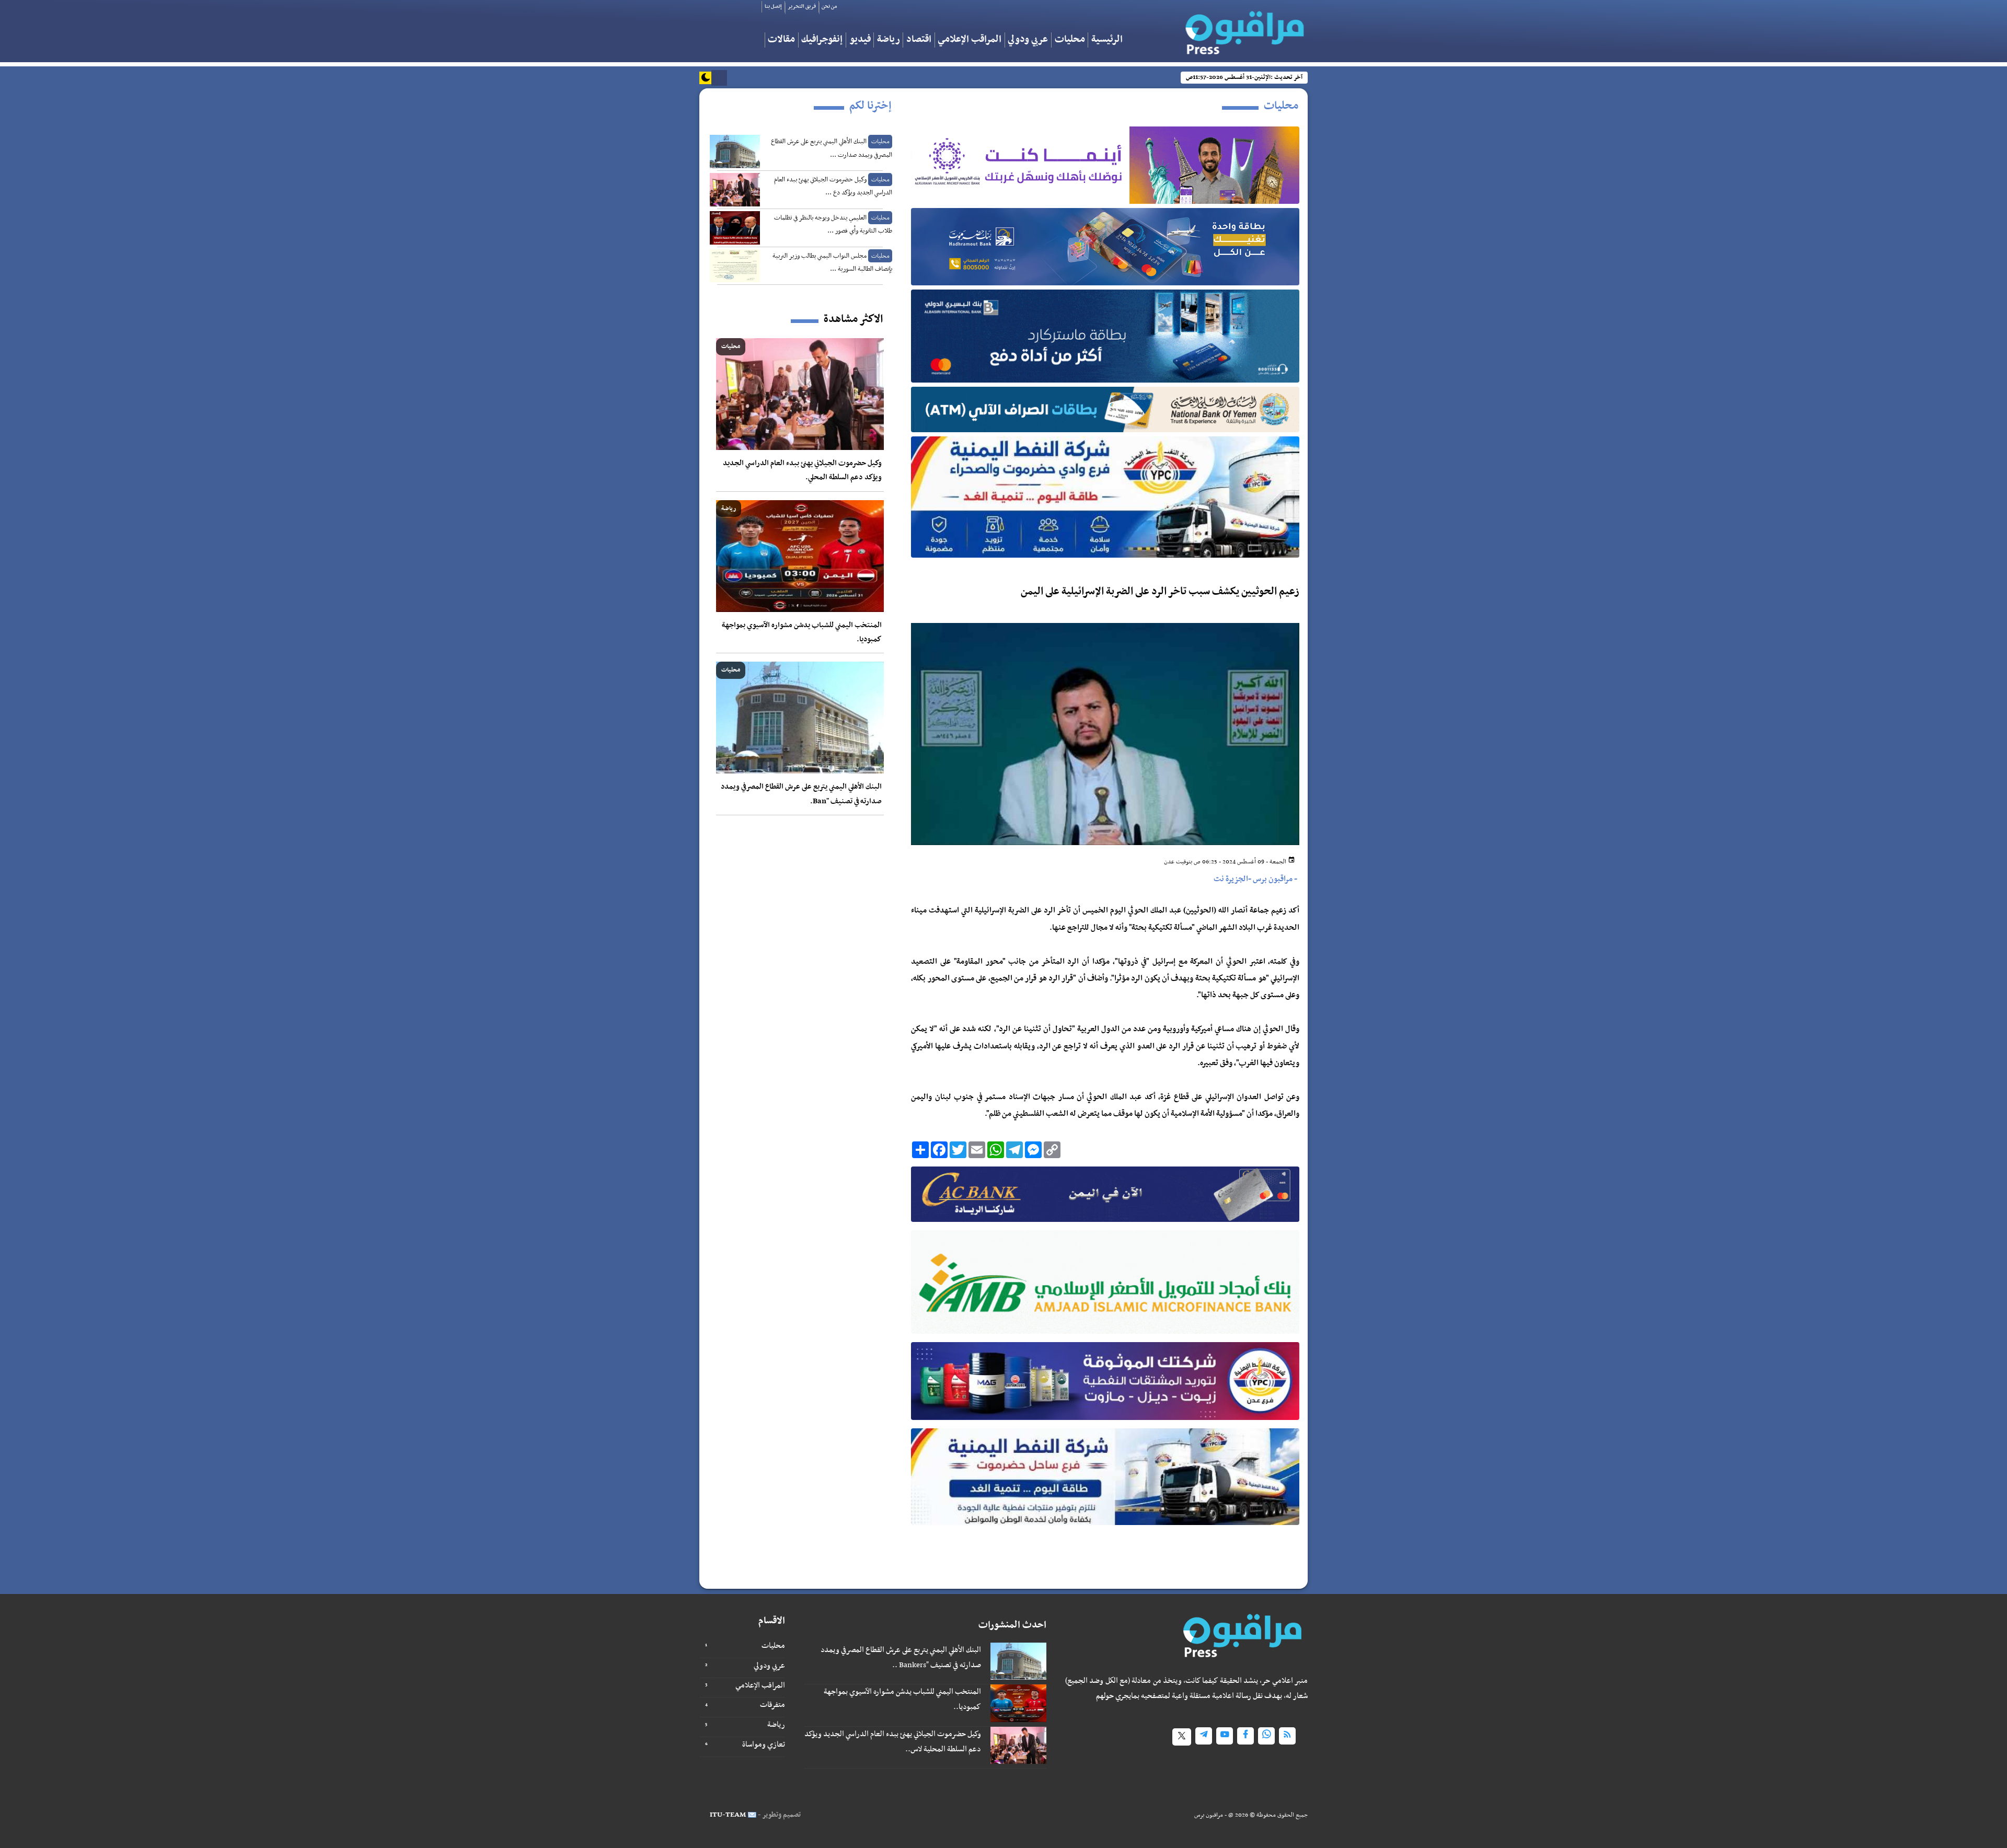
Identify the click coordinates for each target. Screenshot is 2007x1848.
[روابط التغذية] (1287, 1736)
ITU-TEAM (728, 1815)
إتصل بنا (773, 7)
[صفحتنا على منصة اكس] (1182, 1737)
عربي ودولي (1028, 40)
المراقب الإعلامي (970, 40)
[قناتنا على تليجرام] (1204, 1736)
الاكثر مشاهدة (853, 319)
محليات (1070, 40)
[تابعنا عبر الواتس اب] (1266, 1736)
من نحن (829, 7)
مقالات (781, 40)
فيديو (860, 40)
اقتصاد (919, 40)
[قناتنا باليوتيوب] (1225, 1736)
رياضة (889, 40)
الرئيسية (1107, 40)
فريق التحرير (802, 7)
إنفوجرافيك (822, 40)
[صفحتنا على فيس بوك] (1245, 1736)
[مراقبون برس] (1243, 29)
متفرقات (772, 1705)
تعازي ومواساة (764, 1745)
